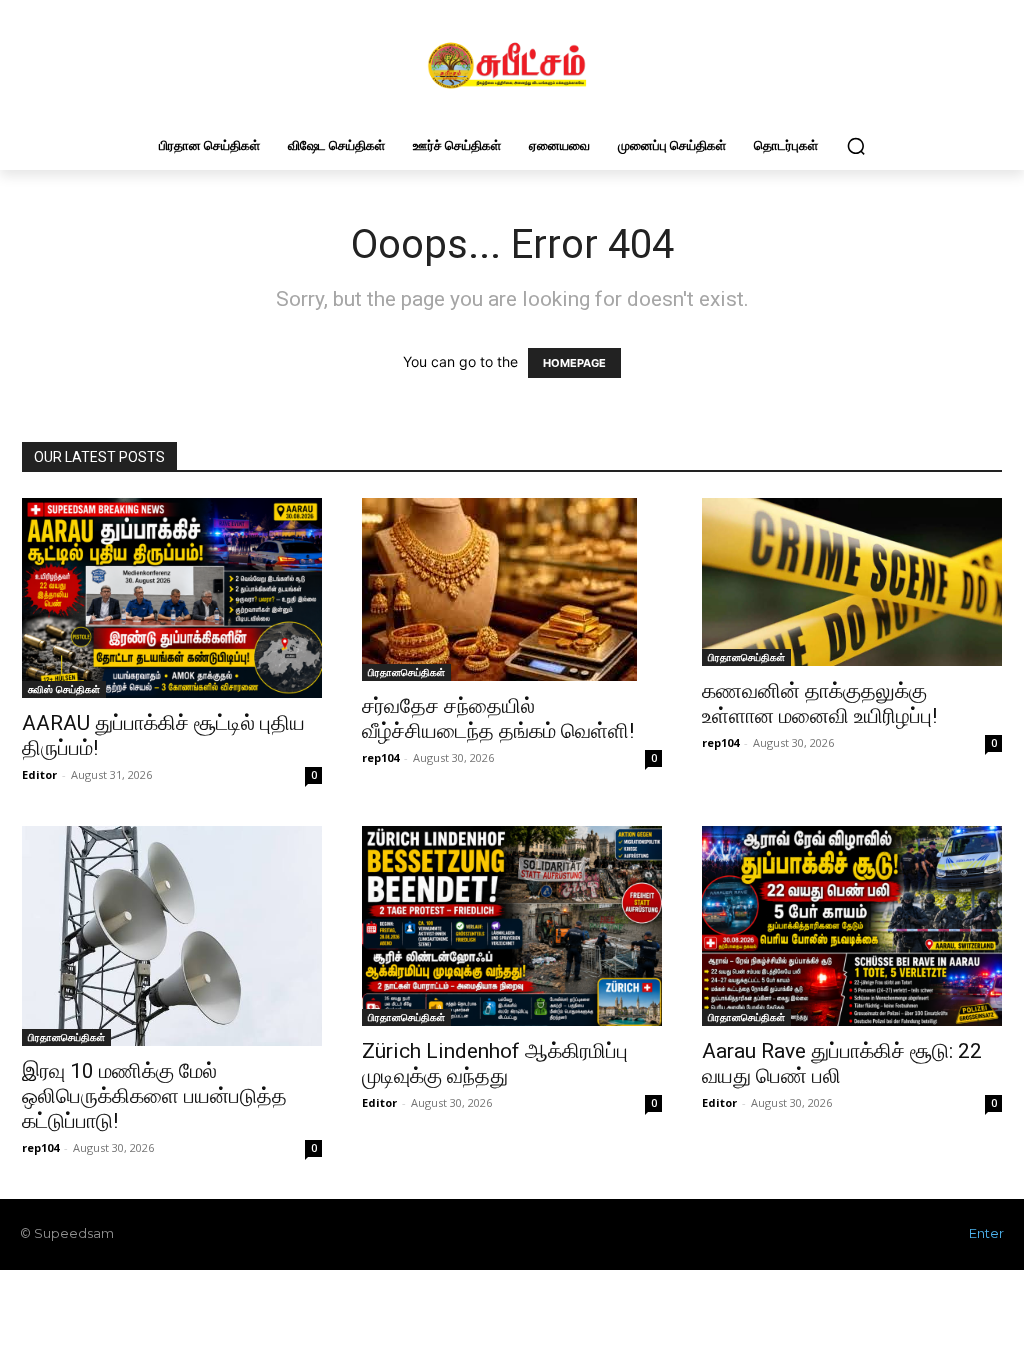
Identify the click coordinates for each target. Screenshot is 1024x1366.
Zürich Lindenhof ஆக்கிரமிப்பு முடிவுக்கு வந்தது (495, 1063)
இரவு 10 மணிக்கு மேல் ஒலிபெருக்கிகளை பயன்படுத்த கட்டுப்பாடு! (154, 1096)
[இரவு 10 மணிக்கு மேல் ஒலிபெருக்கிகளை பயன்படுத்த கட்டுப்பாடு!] (172, 936)
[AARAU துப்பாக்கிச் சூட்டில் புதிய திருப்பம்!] (172, 598)
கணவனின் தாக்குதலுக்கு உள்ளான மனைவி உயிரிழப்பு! (819, 703)
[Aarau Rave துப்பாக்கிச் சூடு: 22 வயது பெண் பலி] (852, 926)
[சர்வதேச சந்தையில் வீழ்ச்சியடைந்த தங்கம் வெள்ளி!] (512, 589)
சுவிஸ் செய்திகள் (64, 689)
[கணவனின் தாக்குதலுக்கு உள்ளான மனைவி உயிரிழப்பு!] (852, 582)
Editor (39, 774)
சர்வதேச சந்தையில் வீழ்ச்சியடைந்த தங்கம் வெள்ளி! (498, 718)
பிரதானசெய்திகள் (406, 672)
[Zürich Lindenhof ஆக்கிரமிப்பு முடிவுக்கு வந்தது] (512, 926)
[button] (856, 146)
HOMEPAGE (574, 363)
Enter (986, 1233)
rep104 (380, 757)
